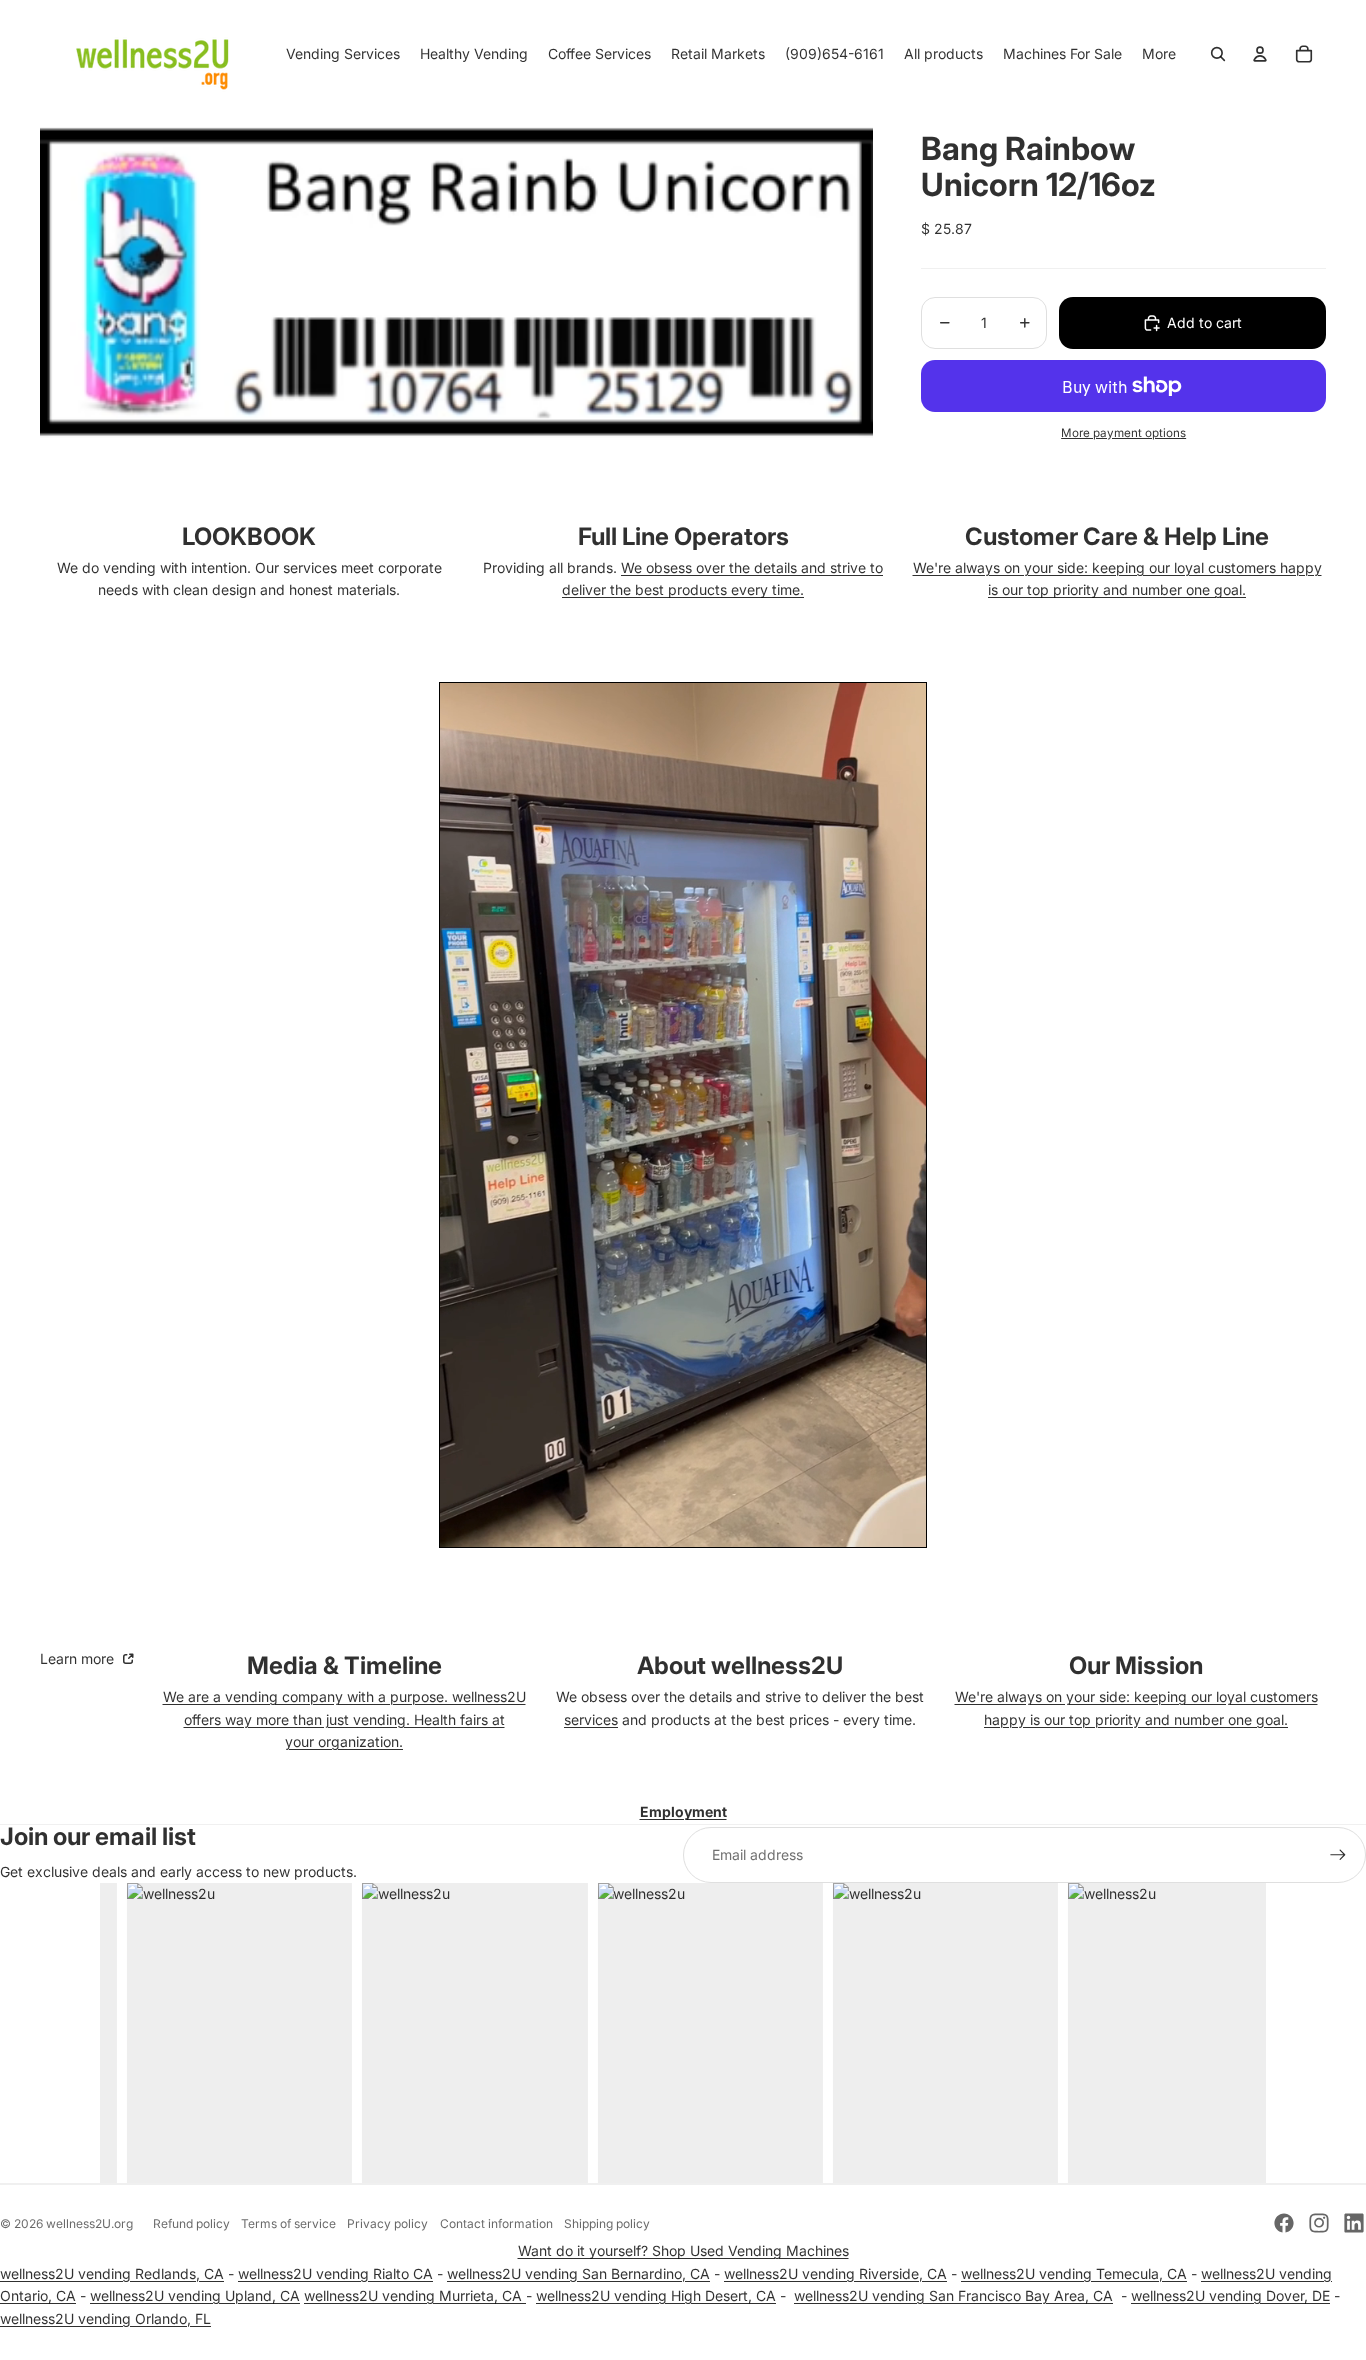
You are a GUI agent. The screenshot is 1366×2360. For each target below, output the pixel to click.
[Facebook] (1284, 2223)
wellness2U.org (89, 2223)
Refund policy (191, 2223)
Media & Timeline (344, 1665)
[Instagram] (1319, 2223)
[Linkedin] (1354, 2223)
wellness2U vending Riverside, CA (835, 2273)
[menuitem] (1159, 54)
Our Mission (1136, 1665)
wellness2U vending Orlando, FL (105, 2318)
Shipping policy (607, 2223)
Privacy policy (387, 2223)
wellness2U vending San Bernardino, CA (578, 2273)
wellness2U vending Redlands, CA (112, 2273)
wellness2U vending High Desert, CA (656, 2295)
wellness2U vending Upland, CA (195, 2295)
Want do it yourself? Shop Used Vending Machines (683, 2250)
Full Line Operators (683, 536)
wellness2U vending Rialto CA (335, 2273)
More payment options (1123, 433)
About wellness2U (740, 1665)
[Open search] (1218, 54)
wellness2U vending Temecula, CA (1074, 2273)
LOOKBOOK (249, 536)
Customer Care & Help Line (1117, 536)
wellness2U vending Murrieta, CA (415, 2295)
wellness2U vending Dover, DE (1230, 2295)
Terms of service (288, 2223)
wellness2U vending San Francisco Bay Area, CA (953, 2295)
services (591, 1719)
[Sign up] (1338, 1855)
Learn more (79, 1658)
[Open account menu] (1260, 54)
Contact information (496, 2223)
